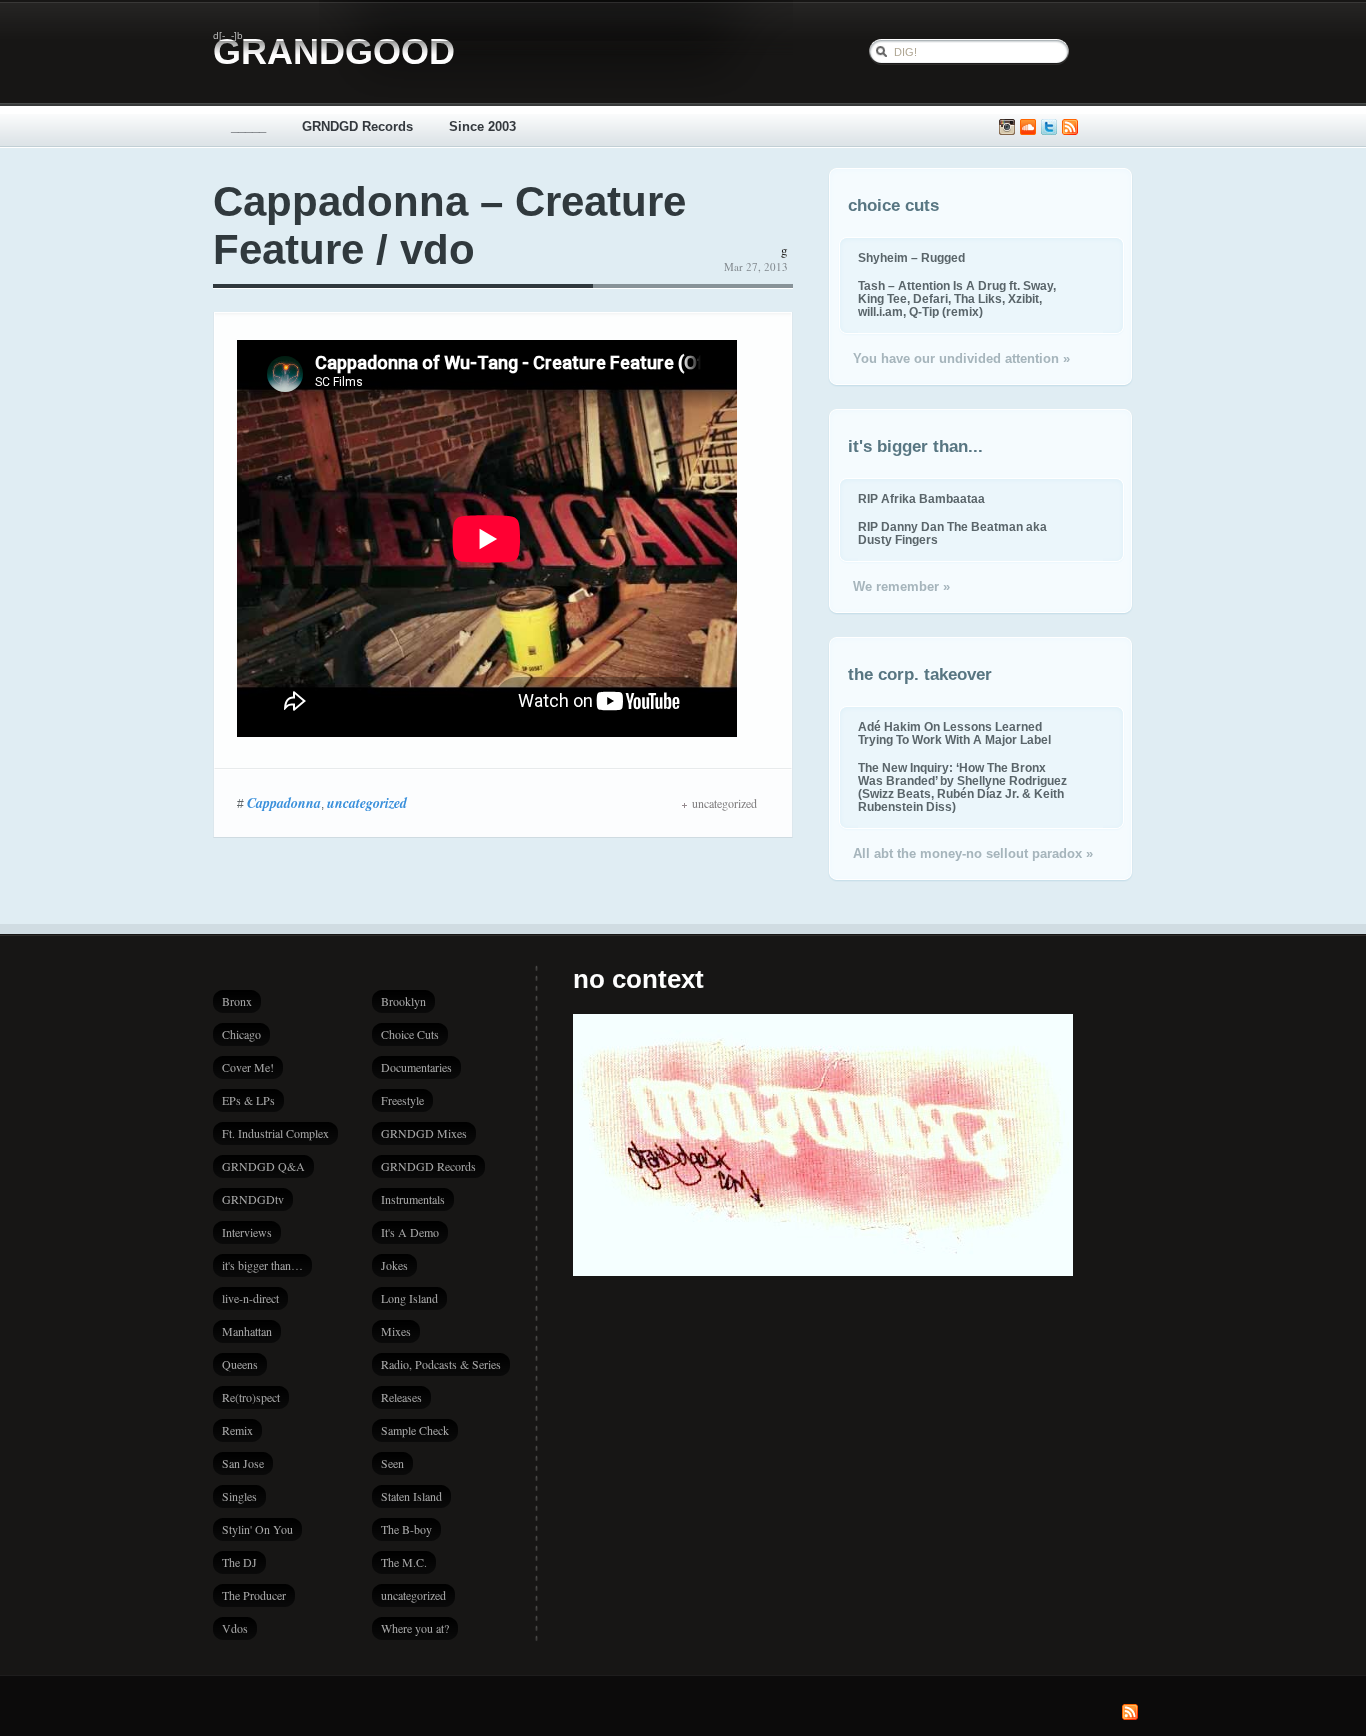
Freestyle (402, 1100)
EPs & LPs (248, 1100)
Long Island (409, 1298)
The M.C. (404, 1562)
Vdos (235, 1628)
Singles (239, 1496)
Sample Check (415, 1430)
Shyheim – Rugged (911, 257)
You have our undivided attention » (961, 358)
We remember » (901, 586)
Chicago (241, 1034)
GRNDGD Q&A (263, 1166)
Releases (401, 1397)
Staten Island (411, 1496)
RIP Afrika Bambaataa (921, 498)
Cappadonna (284, 803)
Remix (237, 1430)
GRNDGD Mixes (424, 1133)
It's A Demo (410, 1232)
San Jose (243, 1463)
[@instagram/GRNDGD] (1007, 127)
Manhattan (247, 1331)
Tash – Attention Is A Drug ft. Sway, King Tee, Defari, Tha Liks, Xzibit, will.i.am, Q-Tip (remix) (957, 298)
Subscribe (1070, 127)
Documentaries (416, 1067)
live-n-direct (250, 1298)
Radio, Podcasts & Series (441, 1364)
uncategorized (367, 803)
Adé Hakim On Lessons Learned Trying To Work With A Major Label (954, 733)
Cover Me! (248, 1067)
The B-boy (406, 1529)
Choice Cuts (410, 1034)
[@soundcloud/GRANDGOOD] (1028, 127)
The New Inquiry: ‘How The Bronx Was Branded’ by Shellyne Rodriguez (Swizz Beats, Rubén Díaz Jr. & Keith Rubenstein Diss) (962, 787)
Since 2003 (482, 126)
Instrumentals (413, 1199)
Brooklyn (403, 1001)
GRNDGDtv (253, 1199)
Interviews (247, 1232)
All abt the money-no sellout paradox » (973, 853)
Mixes (396, 1331)
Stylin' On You (257, 1529)
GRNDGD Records (357, 126)
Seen (392, 1463)
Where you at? (415, 1628)
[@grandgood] (1049, 127)
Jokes (394, 1265)
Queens (240, 1364)
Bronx (237, 1001)
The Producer (254, 1595)
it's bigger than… (262, 1265)
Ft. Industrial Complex (275, 1133)
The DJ (239, 1562)
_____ (248, 126)
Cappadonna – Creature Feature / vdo (449, 225)
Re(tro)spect (251, 1397)
